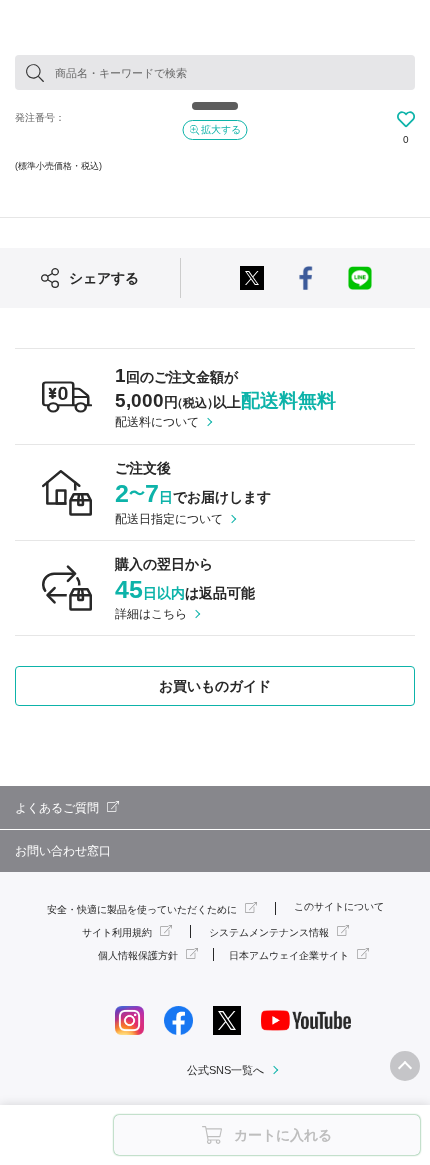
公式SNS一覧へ (225, 1070)
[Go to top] (405, 1066)
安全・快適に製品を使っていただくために (142, 909)
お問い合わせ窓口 (63, 851)
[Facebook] (178, 1019)
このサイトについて (339, 906)
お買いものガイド (215, 686)
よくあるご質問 (57, 808)
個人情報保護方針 (138, 955)
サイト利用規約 (117, 932)
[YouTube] (306, 1019)
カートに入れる (283, 1135)
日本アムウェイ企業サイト (289, 955)
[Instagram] (129, 1019)
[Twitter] (227, 1019)
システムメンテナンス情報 (269, 932)
